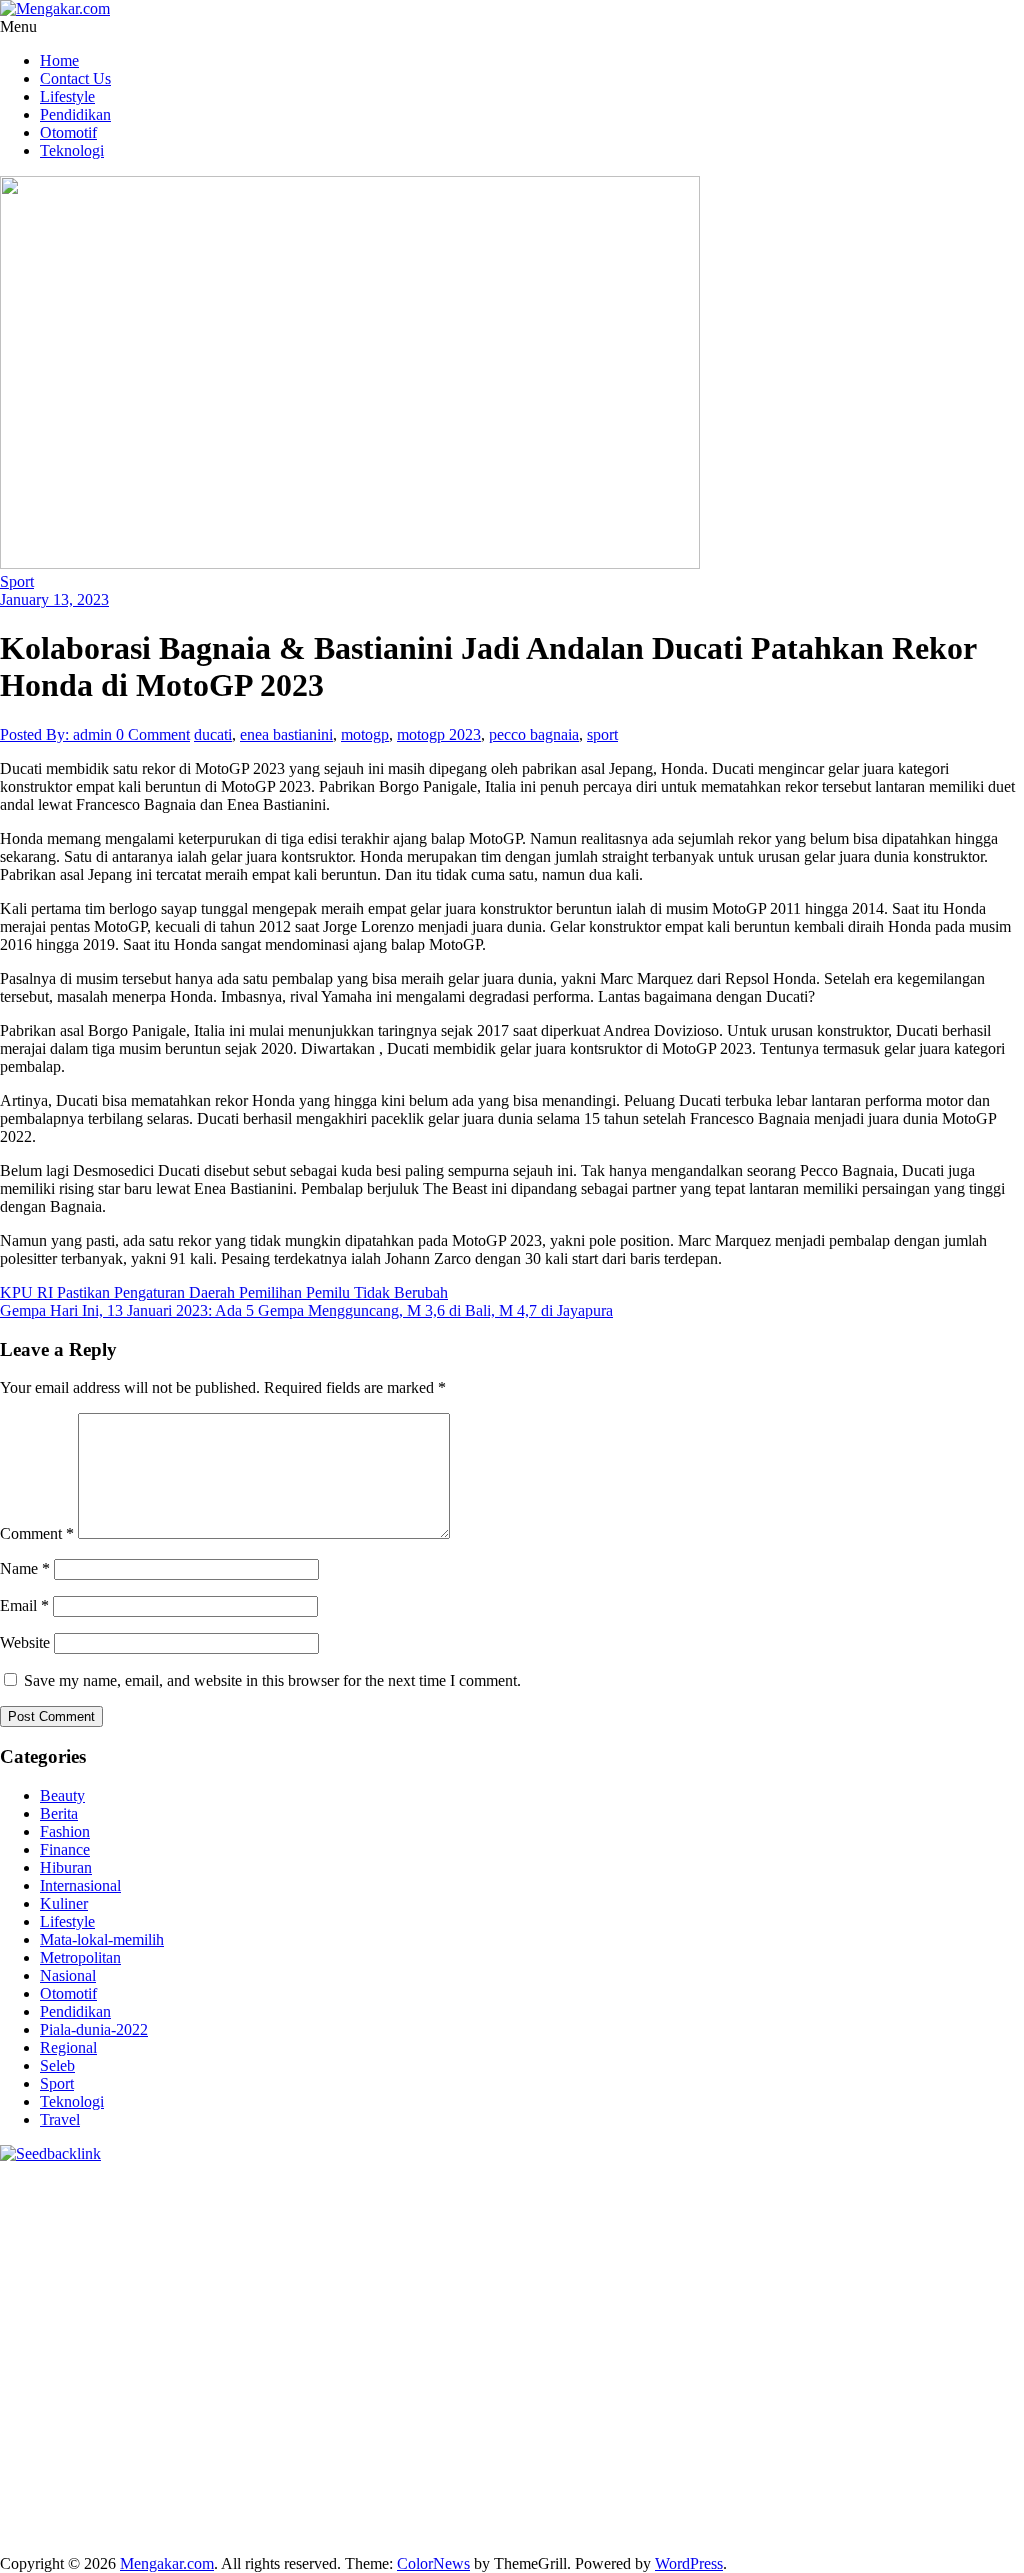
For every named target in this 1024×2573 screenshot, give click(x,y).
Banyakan (228, 2511)
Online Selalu (252, 2457)
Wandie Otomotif (767, 2421)
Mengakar (415, 2493)
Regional (68, 2047)
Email (24, 1605)
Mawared (958, 2331)
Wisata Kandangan (59, 2439)
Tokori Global (488, 2367)
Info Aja (773, 2457)
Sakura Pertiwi (442, 2457)
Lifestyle (67, 96)
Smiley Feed (695, 2295)
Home (59, 60)
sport (602, 734)
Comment (37, 1533)
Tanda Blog (400, 2529)
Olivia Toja (313, 2241)
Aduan (266, 2493)
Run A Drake (772, 2367)
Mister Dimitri (843, 2277)
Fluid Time (972, 2313)
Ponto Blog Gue (422, 2331)
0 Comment (153, 734)
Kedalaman (355, 2511)
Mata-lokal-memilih (102, 1939)
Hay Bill (120, 2385)
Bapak (108, 2511)
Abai (149, 2475)
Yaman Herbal (316, 2367)
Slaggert (151, 2259)
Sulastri (153, 2277)
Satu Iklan (87, 2457)
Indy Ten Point (379, 2349)
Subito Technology (924, 2187)
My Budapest (683, 2367)
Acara (19, 2475)
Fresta (912, 2241)
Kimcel (415, 2187)
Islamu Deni (80, 2241)
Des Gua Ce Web (541, 2385)
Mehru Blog (161, 2241)
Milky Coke (873, 2349)
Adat (115, 2475)
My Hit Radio (225, 2259)
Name (25, 1568)
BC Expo (508, 2331)
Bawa (744, 2475)
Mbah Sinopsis (730, 2241)
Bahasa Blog (318, 2529)
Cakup (221, 2493)
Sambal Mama (318, 2259)
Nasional (68, 1975)
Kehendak (699, 2511)
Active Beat (402, 2367)
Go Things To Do (657, 2385)
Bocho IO (936, 2367)
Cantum (171, 2493)
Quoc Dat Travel (53, 2223)
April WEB (970, 2241)
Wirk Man (598, 2403)
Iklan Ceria (851, 2223)
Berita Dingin (133, 2529)
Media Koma (753, 2439)
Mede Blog (805, 2313)
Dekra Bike (663, 2331)
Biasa (959, 2475)
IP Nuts (721, 2349)
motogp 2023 (439, 734)
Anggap (517, 2493)
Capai (697, 2493)
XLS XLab (232, 2367)
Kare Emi (569, 2313)
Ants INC (844, 2205)
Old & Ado (950, 2349)
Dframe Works (615, 2205)
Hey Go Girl (627, 2187)
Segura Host (145, 2313)
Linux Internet (437, 2385)
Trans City (346, 2403)
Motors (22, 2187)
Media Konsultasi (593, 2529)
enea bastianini (286, 734)
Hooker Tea (303, 2313)
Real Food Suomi (868, 2331)
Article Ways (582, 2331)
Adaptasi (69, 2475)
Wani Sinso (36, 2259)
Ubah (792, 2493)
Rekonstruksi (933, 2277)
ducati (213, 734)
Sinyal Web (671, 2439)
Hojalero (487, 2277)
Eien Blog (654, 2277)
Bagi (541, 2475)
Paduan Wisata (345, 2457)
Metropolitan (80, 1957)
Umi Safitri (619, 2457)
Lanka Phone (484, 2187)
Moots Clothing (890, 2259)
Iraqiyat (24, 2331)
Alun (184, 2475)
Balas (621, 2475)
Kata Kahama (709, 2223)
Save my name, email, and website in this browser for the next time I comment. (272, 1680)
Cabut (123, 2493)
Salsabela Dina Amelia (281, 2439)
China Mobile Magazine (202, 2295)
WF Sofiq (764, 2277)
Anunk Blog (87, 2187)
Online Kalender (756, 2331)
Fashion (65, 1831)
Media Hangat (771, 2529)
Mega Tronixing (51, 2313)
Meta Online (526, 2241)
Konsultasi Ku (976, 2511)
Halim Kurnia (536, 2457)
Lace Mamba (712, 2187)
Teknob (285, 2403)
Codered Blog (889, 2313)
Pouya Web (729, 2313)
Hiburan (66, 1867)
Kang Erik (416, 2403)
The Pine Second (959, 2295)
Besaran (289, 2511)
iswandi (24, 2421)
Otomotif (68, 132)
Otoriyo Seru (790, 2349)
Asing (468, 2475)
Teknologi (72, 150)
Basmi (580, 2475)
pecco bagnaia (534, 734)
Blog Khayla (955, 2421)
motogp (365, 734)
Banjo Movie (859, 2367)
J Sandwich (351, 2385)
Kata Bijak (604, 2241)
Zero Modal (367, 2205)
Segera (598, 2511)
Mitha (660, 2241)
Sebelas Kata (164, 2457)
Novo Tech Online (397, 2277)
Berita (59, 1813)
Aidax (519, 2259)
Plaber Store (287, 2205)
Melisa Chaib (395, 2241)
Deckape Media (587, 2367)
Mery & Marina (568, 2277)
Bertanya (908, 2457)
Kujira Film (430, 2313)
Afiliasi (963, 2457)
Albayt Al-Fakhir (163, 2223)
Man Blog (666, 2403)
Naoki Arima (270, 2385)
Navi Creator (882, 2403)
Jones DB (955, 2385)
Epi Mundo (626, 2223)
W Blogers (924, 2223)
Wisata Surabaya (52, 2403)
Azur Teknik (170, 2187)
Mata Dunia (219, 2403)
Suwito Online (791, 2403)
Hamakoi (707, 2259)
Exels (434, 2295)
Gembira (482, 2511)
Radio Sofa (962, 2403)
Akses (469, 2493)
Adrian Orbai (780, 2295)
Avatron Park (332, 2223)
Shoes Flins (152, 2331)
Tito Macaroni (762, 2385)
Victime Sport (650, 2349)
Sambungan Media (867, 2511)
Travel (60, 2119)
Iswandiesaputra (104, 2421)
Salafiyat (784, 2223)
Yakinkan (543, 2511)
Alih (217, 2475)
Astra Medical (558, 2349)
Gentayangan (42, 2511)
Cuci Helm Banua (392, 2421)
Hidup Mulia (81, 2295)
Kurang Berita (484, 2439)
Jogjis (799, 2241)
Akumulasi (311, 2475)
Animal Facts (102, 2367)
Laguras (387, 2295)
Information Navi (865, 2385)
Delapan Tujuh (261, 2187)
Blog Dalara (501, 2223)
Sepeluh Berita (487, 2529)
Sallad (709, 2277)
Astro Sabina (418, 2223)
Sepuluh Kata (43, 2529)
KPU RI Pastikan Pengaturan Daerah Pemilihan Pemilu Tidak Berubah (224, 1292)
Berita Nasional (582, 2439)
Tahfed (540, 2403)
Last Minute (103, 2349)
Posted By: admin (58, 734)
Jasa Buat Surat (788, 2259)
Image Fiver (350, 2187)
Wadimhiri (777, 2205)
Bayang (667, 2475)
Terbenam (798, 2475)
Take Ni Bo (446, 2205)
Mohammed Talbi (249, 2331)
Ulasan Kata (943, 2493)
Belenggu (907, 2475)
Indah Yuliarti (700, 2457)
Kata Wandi (490, 2421)
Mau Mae (483, 2403)
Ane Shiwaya (646, 2313)
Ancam (372, 2475)
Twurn (565, 2223)
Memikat (423, 2511)
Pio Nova (82, 2331)
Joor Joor (338, 2331)
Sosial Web (920, 2439)
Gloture (551, 2295)
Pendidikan (75, 114)
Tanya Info (687, 2529)
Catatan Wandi (578, 2421)
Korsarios (30, 2349)
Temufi (367, 2313)
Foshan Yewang (194, 2205)
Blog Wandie (164, 2439)
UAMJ (170, 2367)
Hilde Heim (703, 2205)
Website (25, 1642)
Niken (721, 2403)
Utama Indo (405, 2259)
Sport (17, 581)
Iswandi (306, 2421)
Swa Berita (239, 2241)
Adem (359, 2493)
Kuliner (64, 1903)
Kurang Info (396, 2439)
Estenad (649, 2259)
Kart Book (489, 2295)
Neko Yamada (95, 2205)
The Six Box (470, 2349)
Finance (65, 1849)
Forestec (62, 2385)
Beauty (62, 1795)
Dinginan (162, 2511)
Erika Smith (863, 2295)
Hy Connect (581, 2259)
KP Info (472, 2259)
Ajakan (314, 2493)
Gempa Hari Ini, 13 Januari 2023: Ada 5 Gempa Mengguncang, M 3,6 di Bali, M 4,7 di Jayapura (306, 1310)
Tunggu (838, 2493)
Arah (506, 2475)
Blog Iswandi (868, 2421)
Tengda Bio (225, 2313)
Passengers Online (937, 2205)
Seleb (57, 2065)
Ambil (254, 2475)
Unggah (745, 2493)
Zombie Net (296, 2277)
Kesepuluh (770, 2511)
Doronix (556, 2187)
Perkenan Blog (227, 2529)
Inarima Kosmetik (201, 2349)
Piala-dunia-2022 (94, 2029)
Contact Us (75, 78)
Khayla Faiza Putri (218, 2421)
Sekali (643, 2511)
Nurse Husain (82, 2277)
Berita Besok (840, 2439)
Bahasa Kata (860, 2529)
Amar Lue (502, 2313)
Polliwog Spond (809, 2187)
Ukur (883, 2493)
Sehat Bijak (839, 2457)
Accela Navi (525, 2205)
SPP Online (615, 2295)
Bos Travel (143, 2403)
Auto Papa (253, 2223)
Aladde (98, 2259)
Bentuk (23, 2493)
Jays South (855, 2241)
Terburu (75, 2493)
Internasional (80, 1885)
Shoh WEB (217, 2277)
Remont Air (188, 2385)
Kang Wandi (669, 2421)
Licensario (295, 2349)
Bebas (853, 2475)
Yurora (461, 2241)
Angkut (422, 2475)
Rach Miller (320, 2295)
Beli (709, 2475)
